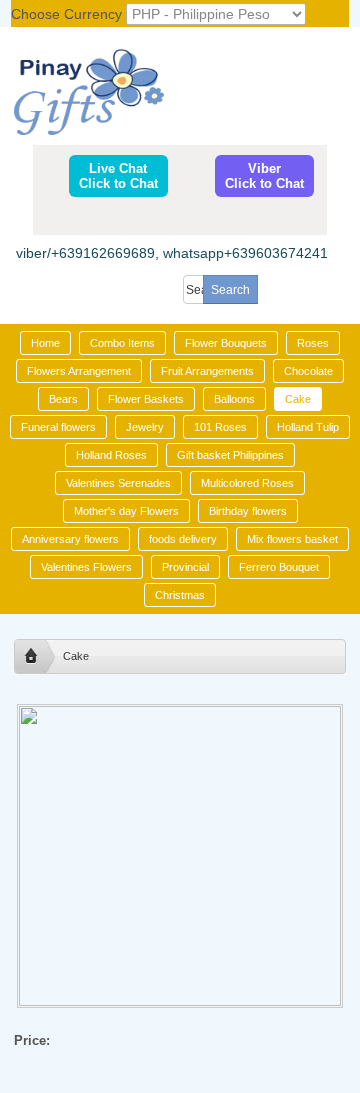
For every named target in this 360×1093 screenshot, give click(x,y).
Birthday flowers (248, 511)
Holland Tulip (308, 427)
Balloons (234, 399)
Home (45, 343)
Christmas (180, 595)
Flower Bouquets (226, 343)
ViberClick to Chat (264, 176)
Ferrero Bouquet (279, 567)
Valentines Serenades (118, 483)
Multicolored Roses (247, 483)
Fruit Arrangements (207, 371)
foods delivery (183, 539)
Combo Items (122, 343)
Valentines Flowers (86, 567)
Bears (63, 399)
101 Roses (220, 427)
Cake (298, 399)
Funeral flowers (58, 427)
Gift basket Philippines (230, 455)
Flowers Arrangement (79, 371)
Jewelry (145, 427)
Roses (313, 343)
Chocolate (308, 371)
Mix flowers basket (292, 539)
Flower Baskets (146, 399)
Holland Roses (111, 455)
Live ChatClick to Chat (118, 176)
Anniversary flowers (70, 539)
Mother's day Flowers (126, 511)
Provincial (185, 567)
